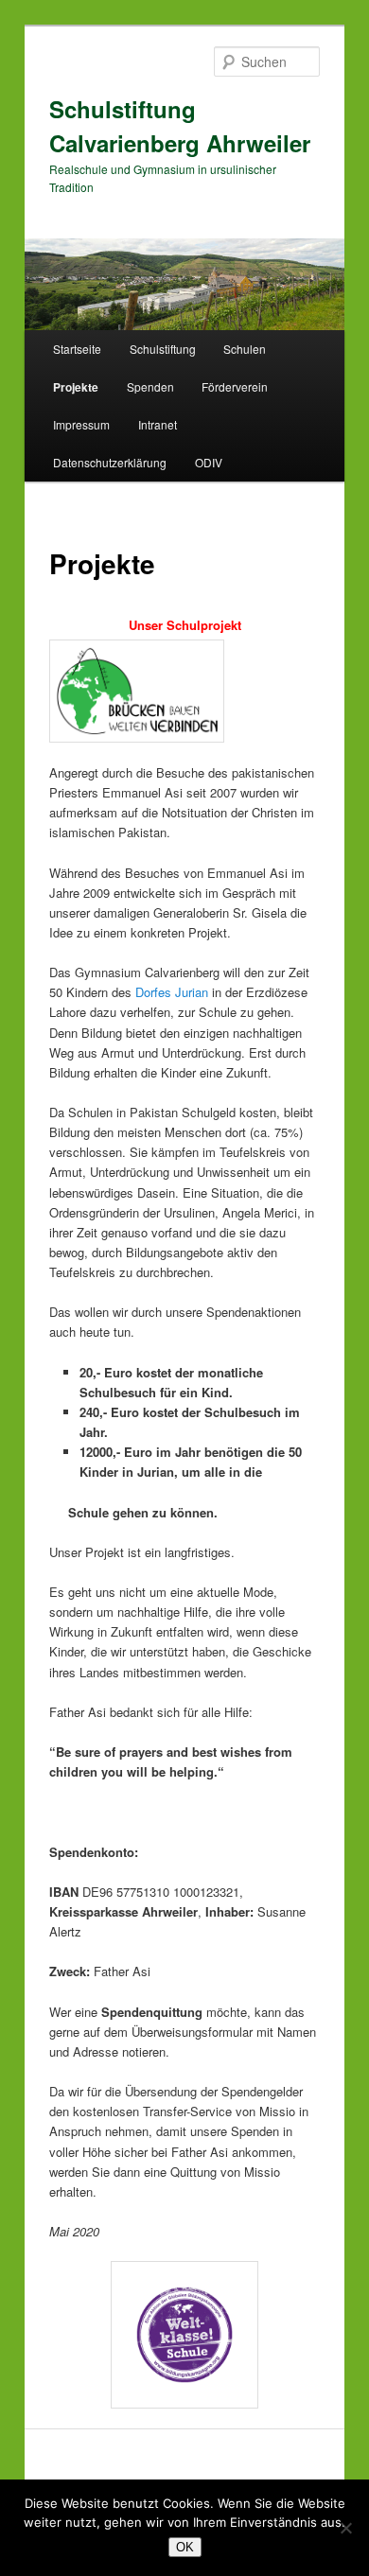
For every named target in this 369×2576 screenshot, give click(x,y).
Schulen (245, 349)
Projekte (76, 387)
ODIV (209, 462)
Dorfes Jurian (172, 992)
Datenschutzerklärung (110, 462)
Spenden (150, 386)
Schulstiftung (163, 349)
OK (185, 2547)
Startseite (77, 349)
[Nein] (345, 2528)
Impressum (81, 424)
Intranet (158, 424)
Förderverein (235, 386)
